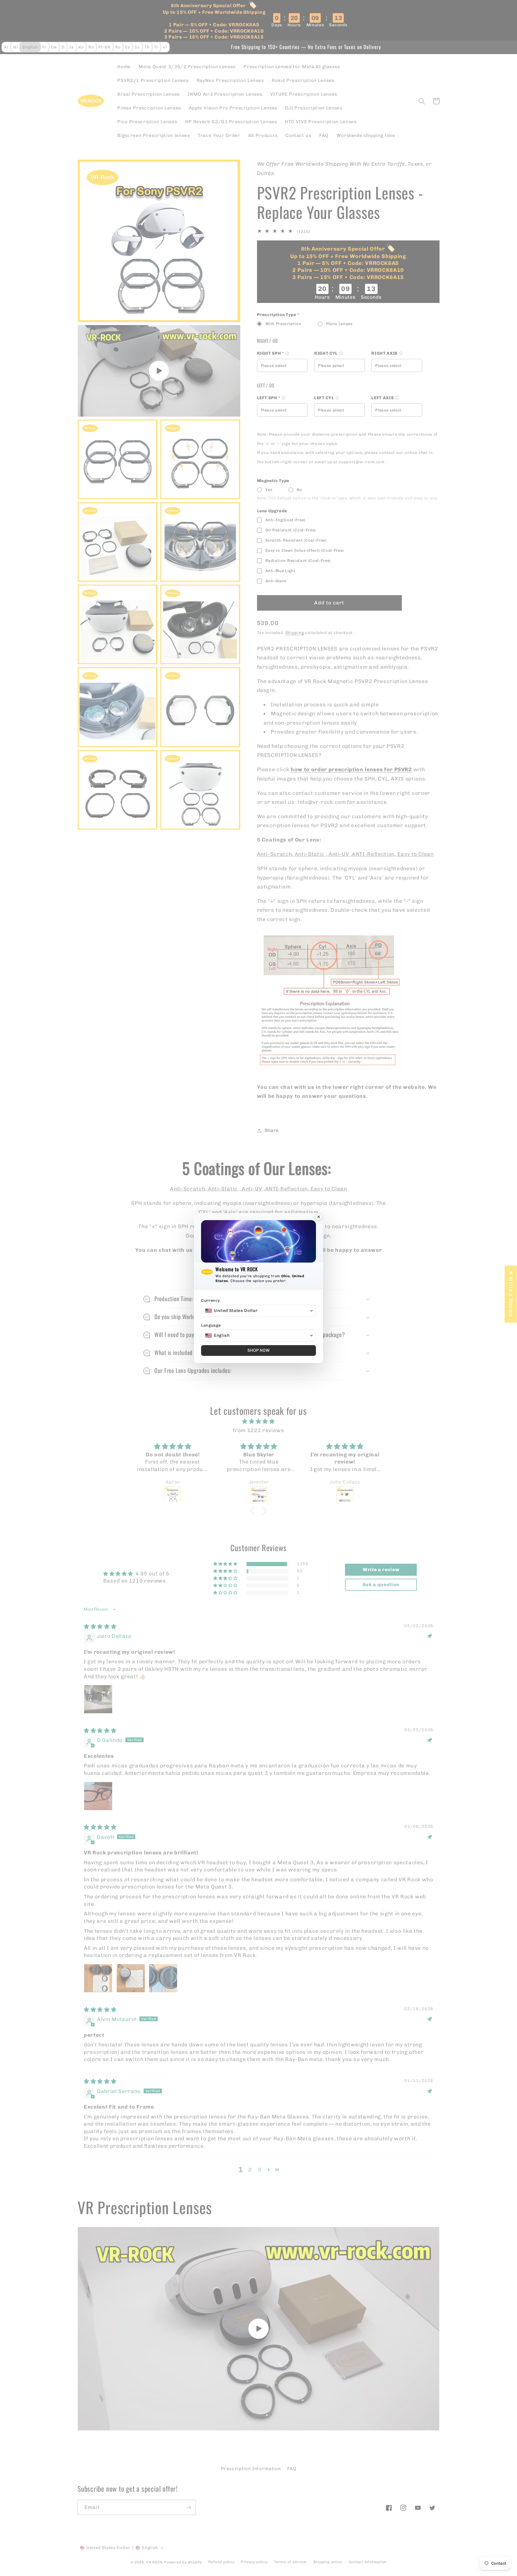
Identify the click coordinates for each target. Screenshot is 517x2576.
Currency (210, 1300)
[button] (258, 1311)
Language (211, 1325)
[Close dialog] (319, 1217)
